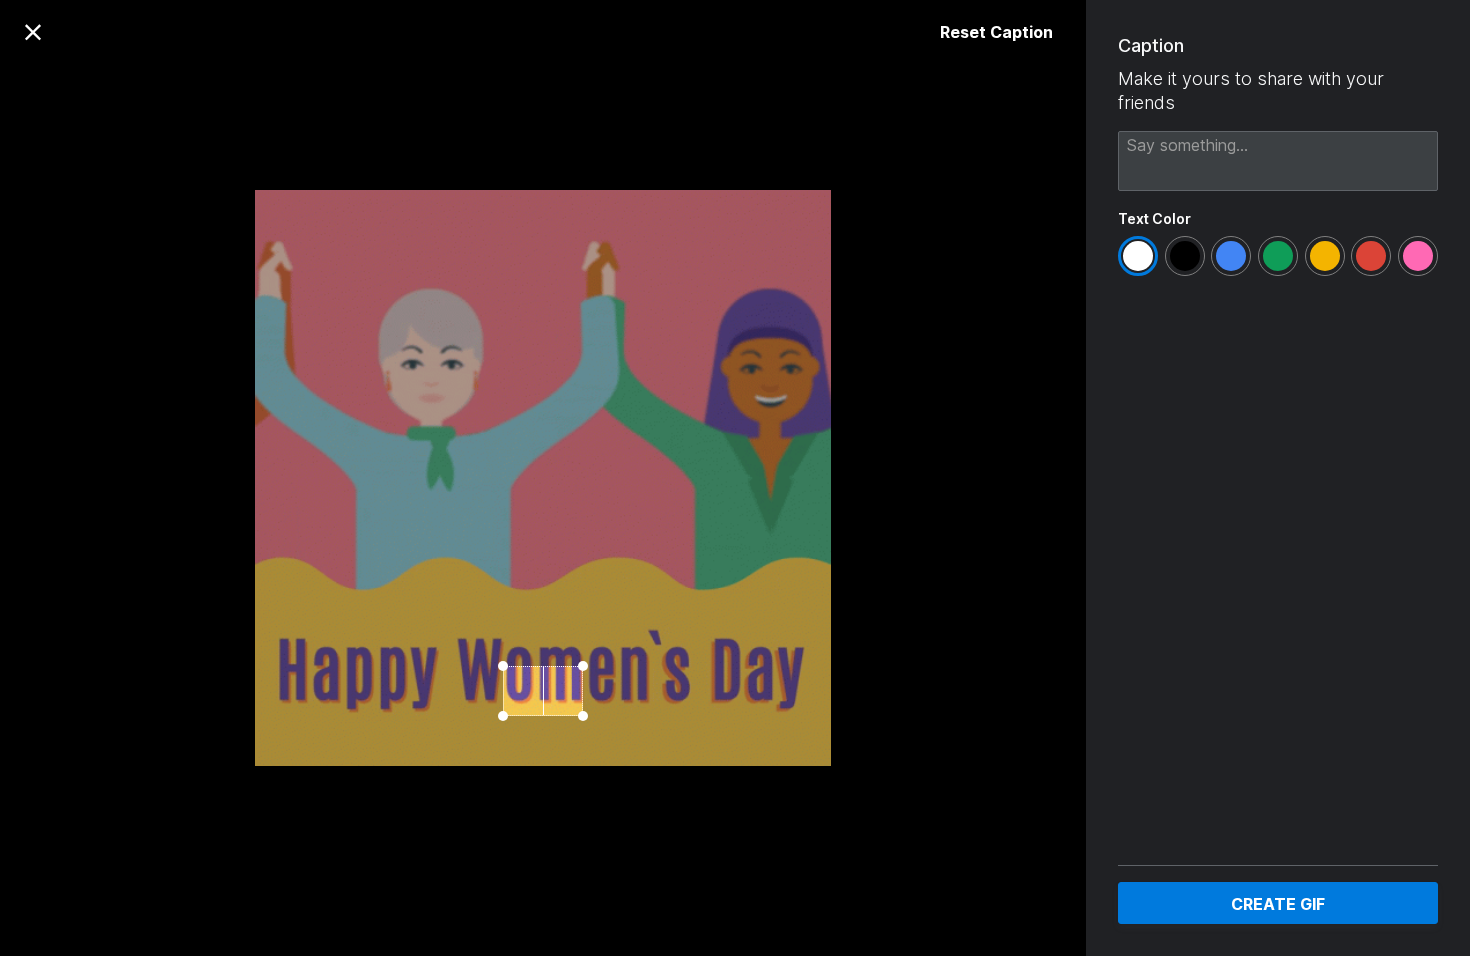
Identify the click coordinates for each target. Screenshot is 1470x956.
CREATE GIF (1278, 904)
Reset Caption (996, 32)
